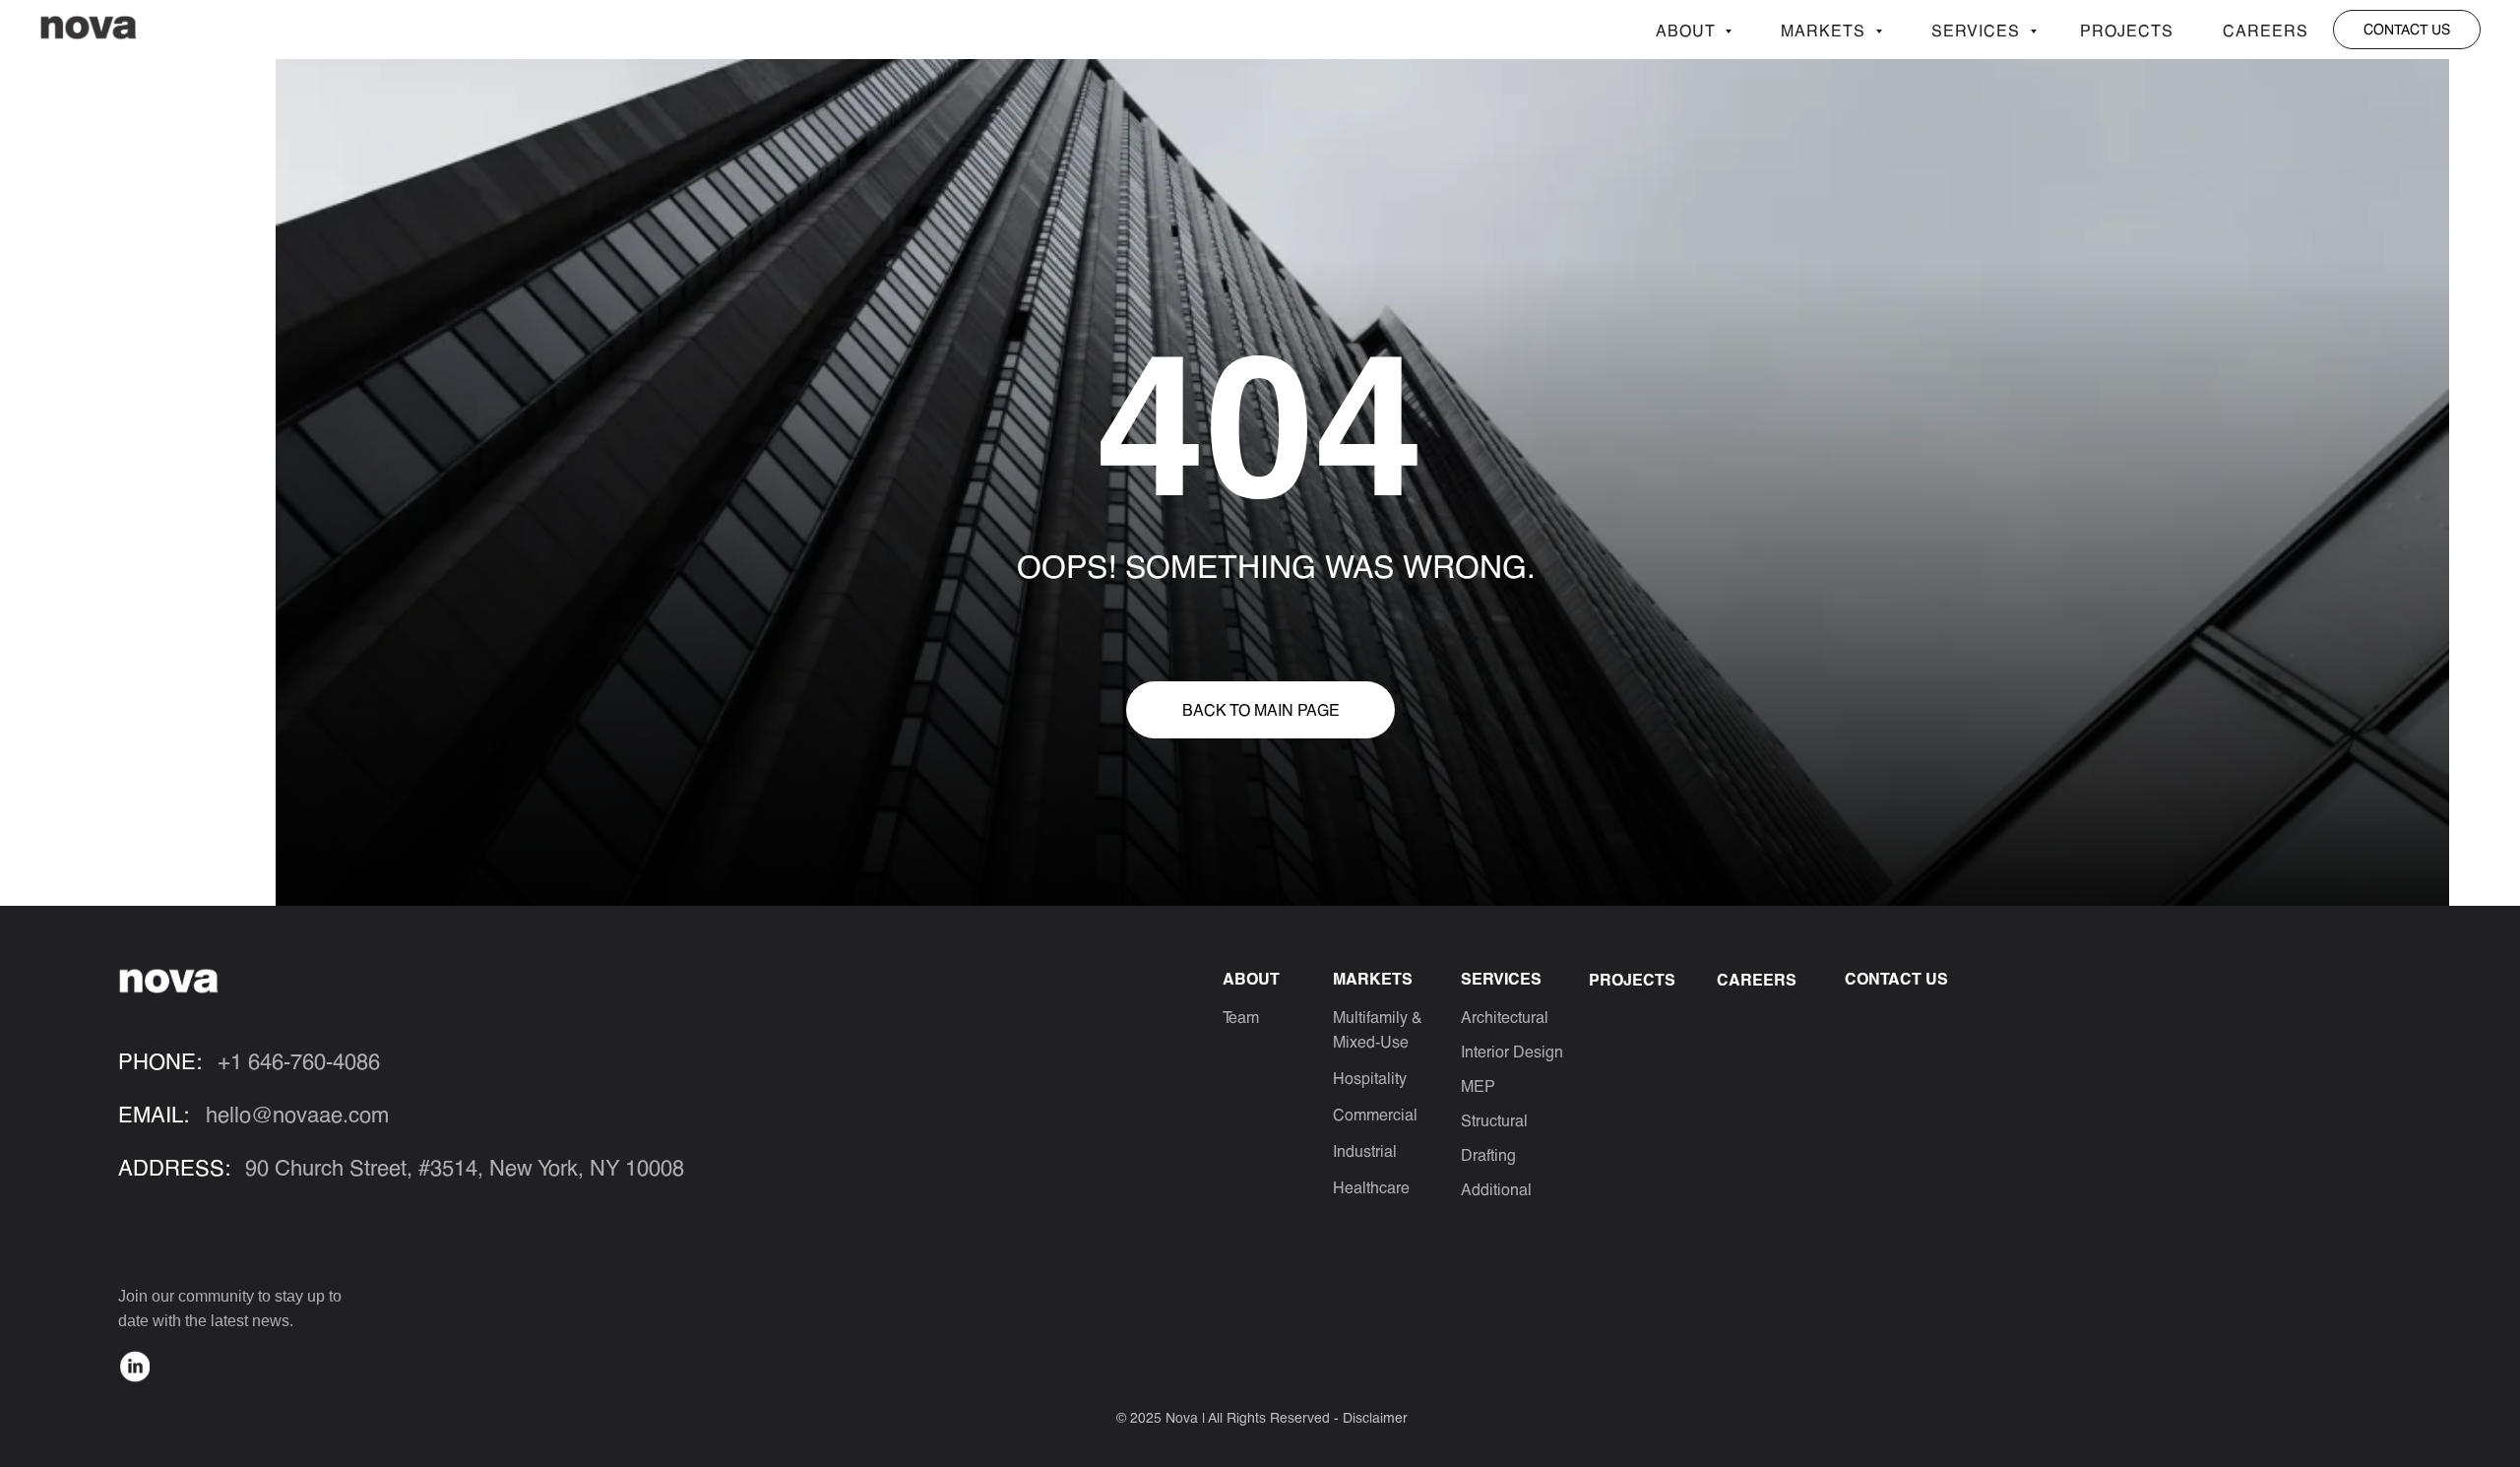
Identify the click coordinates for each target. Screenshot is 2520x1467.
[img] (135, 1367)
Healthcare (1371, 1187)
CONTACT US (1896, 978)
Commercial (1375, 1114)
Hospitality (1370, 1078)
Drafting (1488, 1154)
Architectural (1505, 1017)
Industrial (1365, 1150)
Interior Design (1512, 1051)
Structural (1494, 1120)
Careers (2266, 30)
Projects (2127, 30)
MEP (1478, 1085)
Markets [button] (1826, 30)
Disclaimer (1375, 1417)
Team (1241, 1017)
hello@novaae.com (297, 1114)
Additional (1496, 1189)
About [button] (1688, 30)
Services (1978, 30)
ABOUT (1251, 978)
